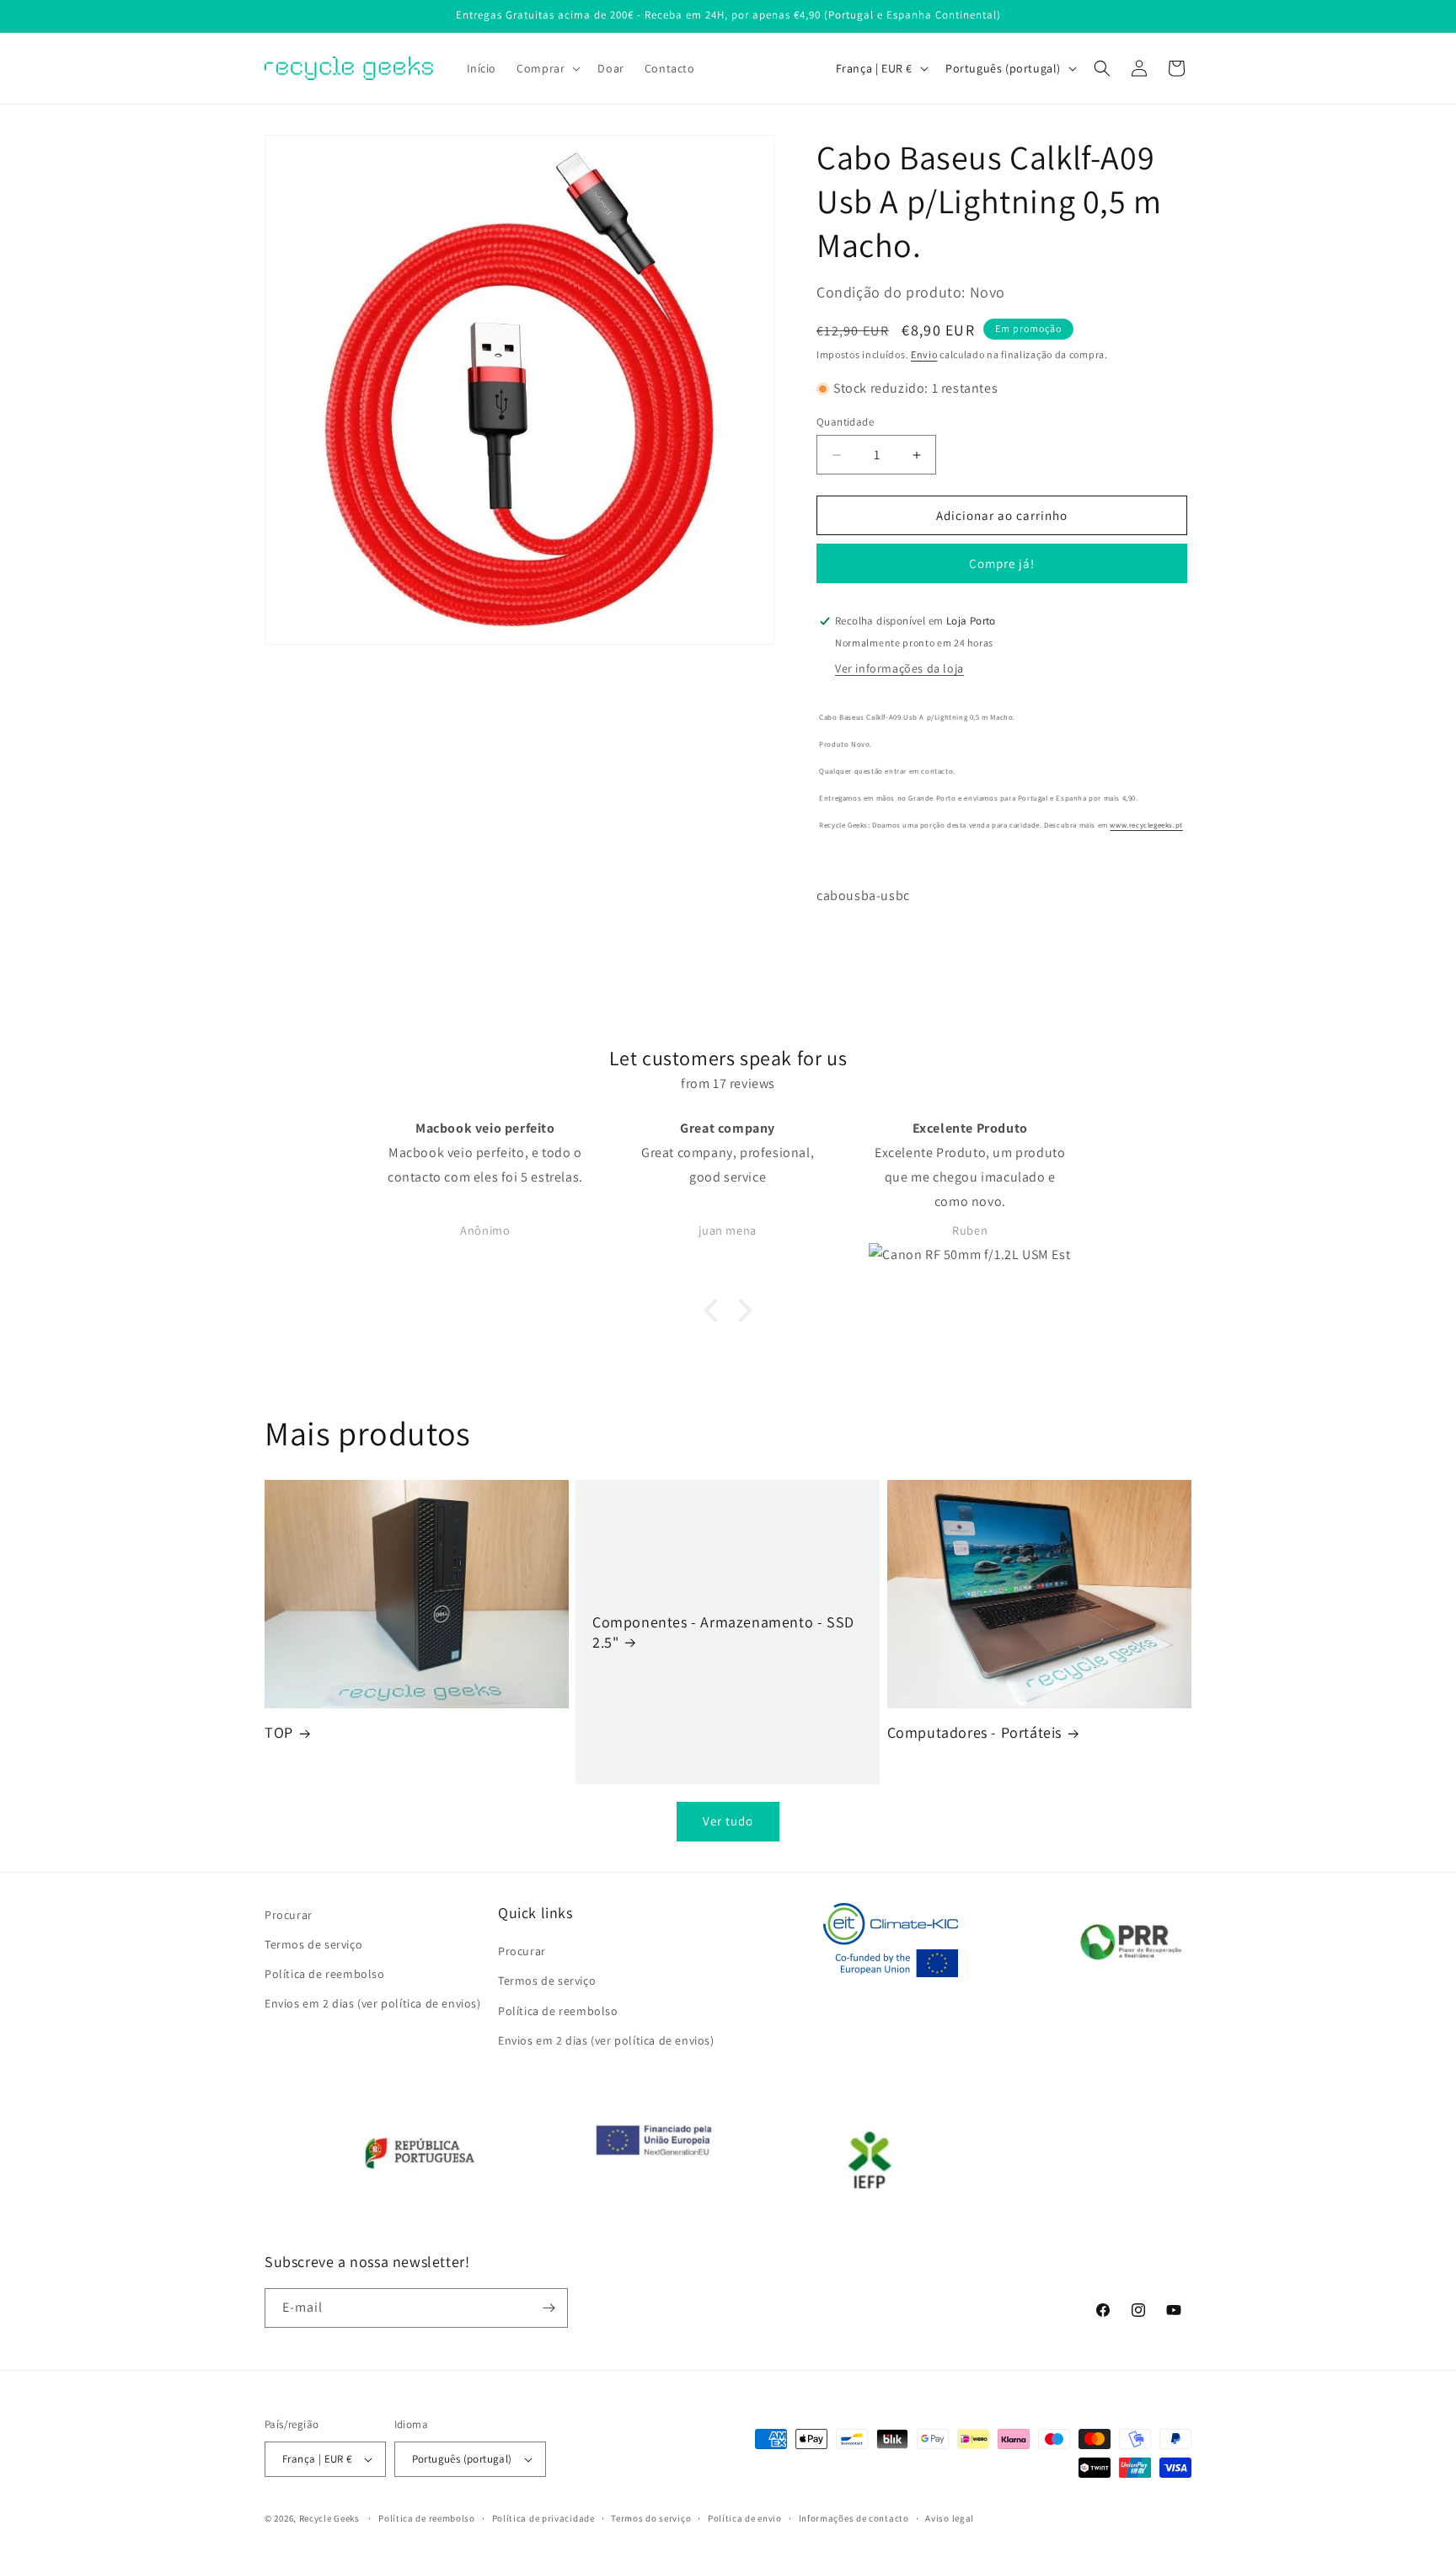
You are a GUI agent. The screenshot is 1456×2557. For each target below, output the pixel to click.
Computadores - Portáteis (974, 1732)
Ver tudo (728, 1821)
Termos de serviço (313, 1944)
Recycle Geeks (329, 2518)
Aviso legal (950, 2518)
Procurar (289, 1915)
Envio (924, 354)
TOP (279, 1732)
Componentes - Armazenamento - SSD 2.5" (723, 1632)
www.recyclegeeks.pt (1146, 825)
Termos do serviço (651, 2518)
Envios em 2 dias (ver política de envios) (373, 2003)
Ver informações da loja (899, 668)
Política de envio (745, 2518)
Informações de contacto (854, 2518)
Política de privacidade (543, 2518)
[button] (547, 68)
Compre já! (1002, 563)
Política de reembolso (325, 1974)
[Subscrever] (549, 2308)
